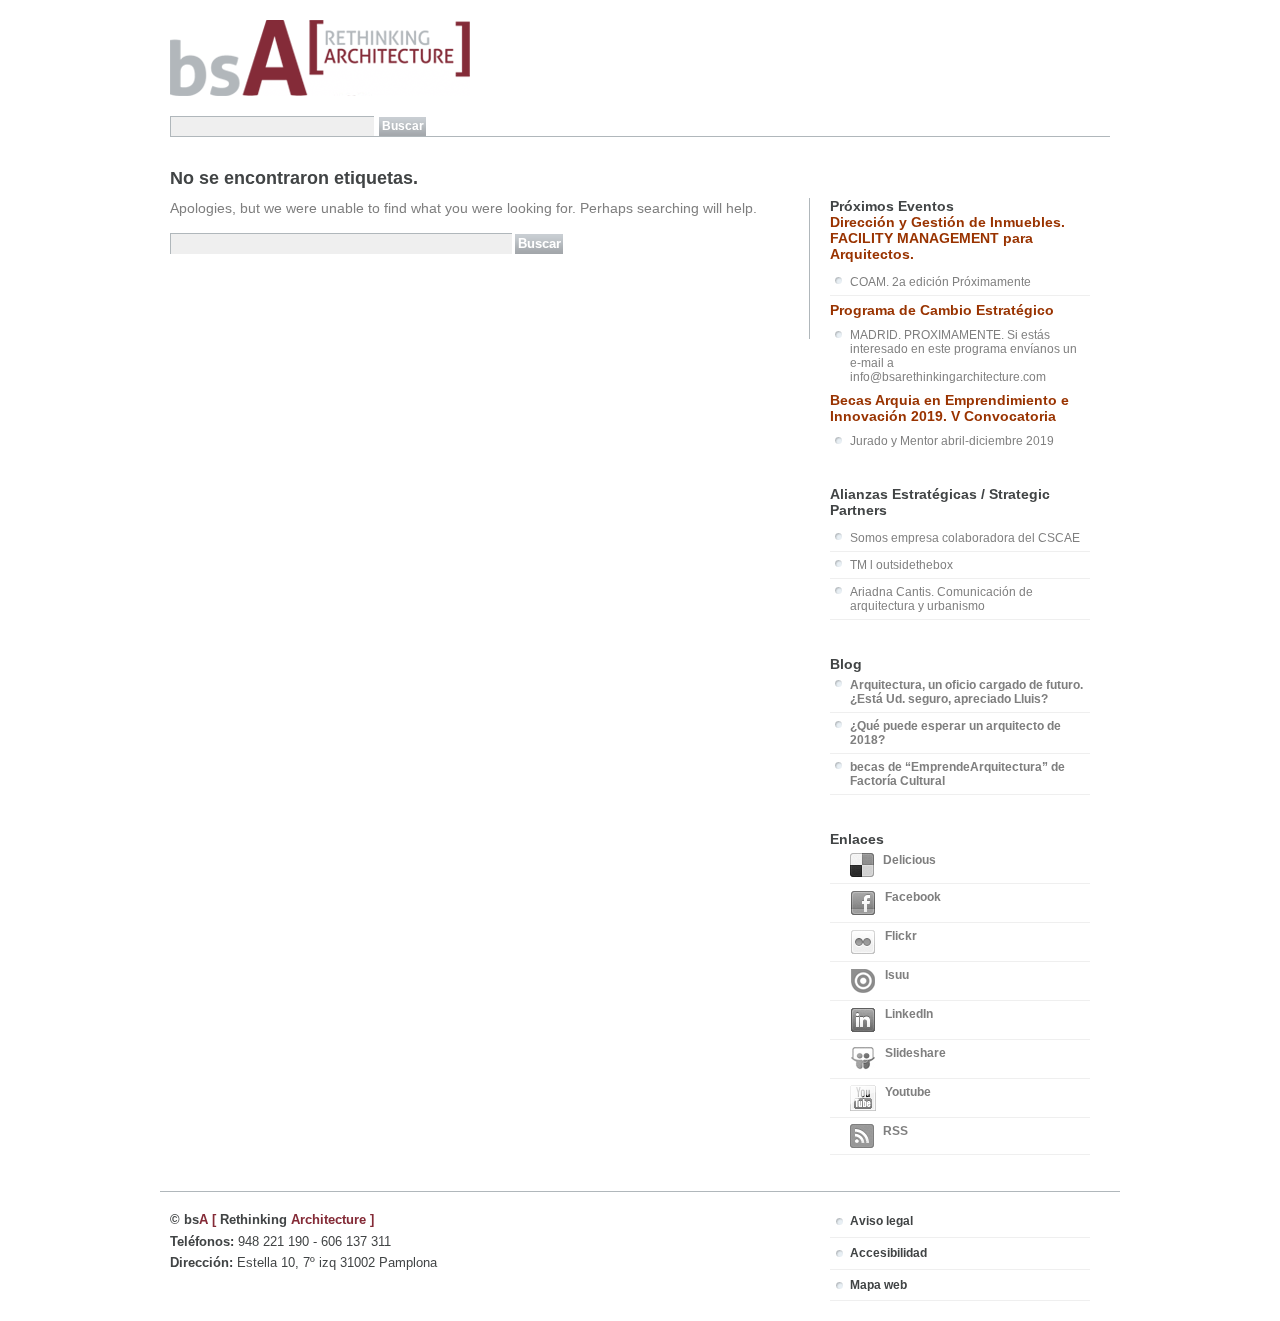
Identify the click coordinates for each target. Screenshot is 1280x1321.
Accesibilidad (888, 1253)
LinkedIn (909, 1014)
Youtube (908, 1092)
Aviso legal (881, 1221)
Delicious (909, 860)
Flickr (901, 936)
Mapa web (878, 1285)
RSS (895, 1131)
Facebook (913, 897)
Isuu (897, 975)
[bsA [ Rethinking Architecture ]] (320, 92)
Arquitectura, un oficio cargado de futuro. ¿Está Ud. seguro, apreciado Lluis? (966, 692)
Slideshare (915, 1053)
